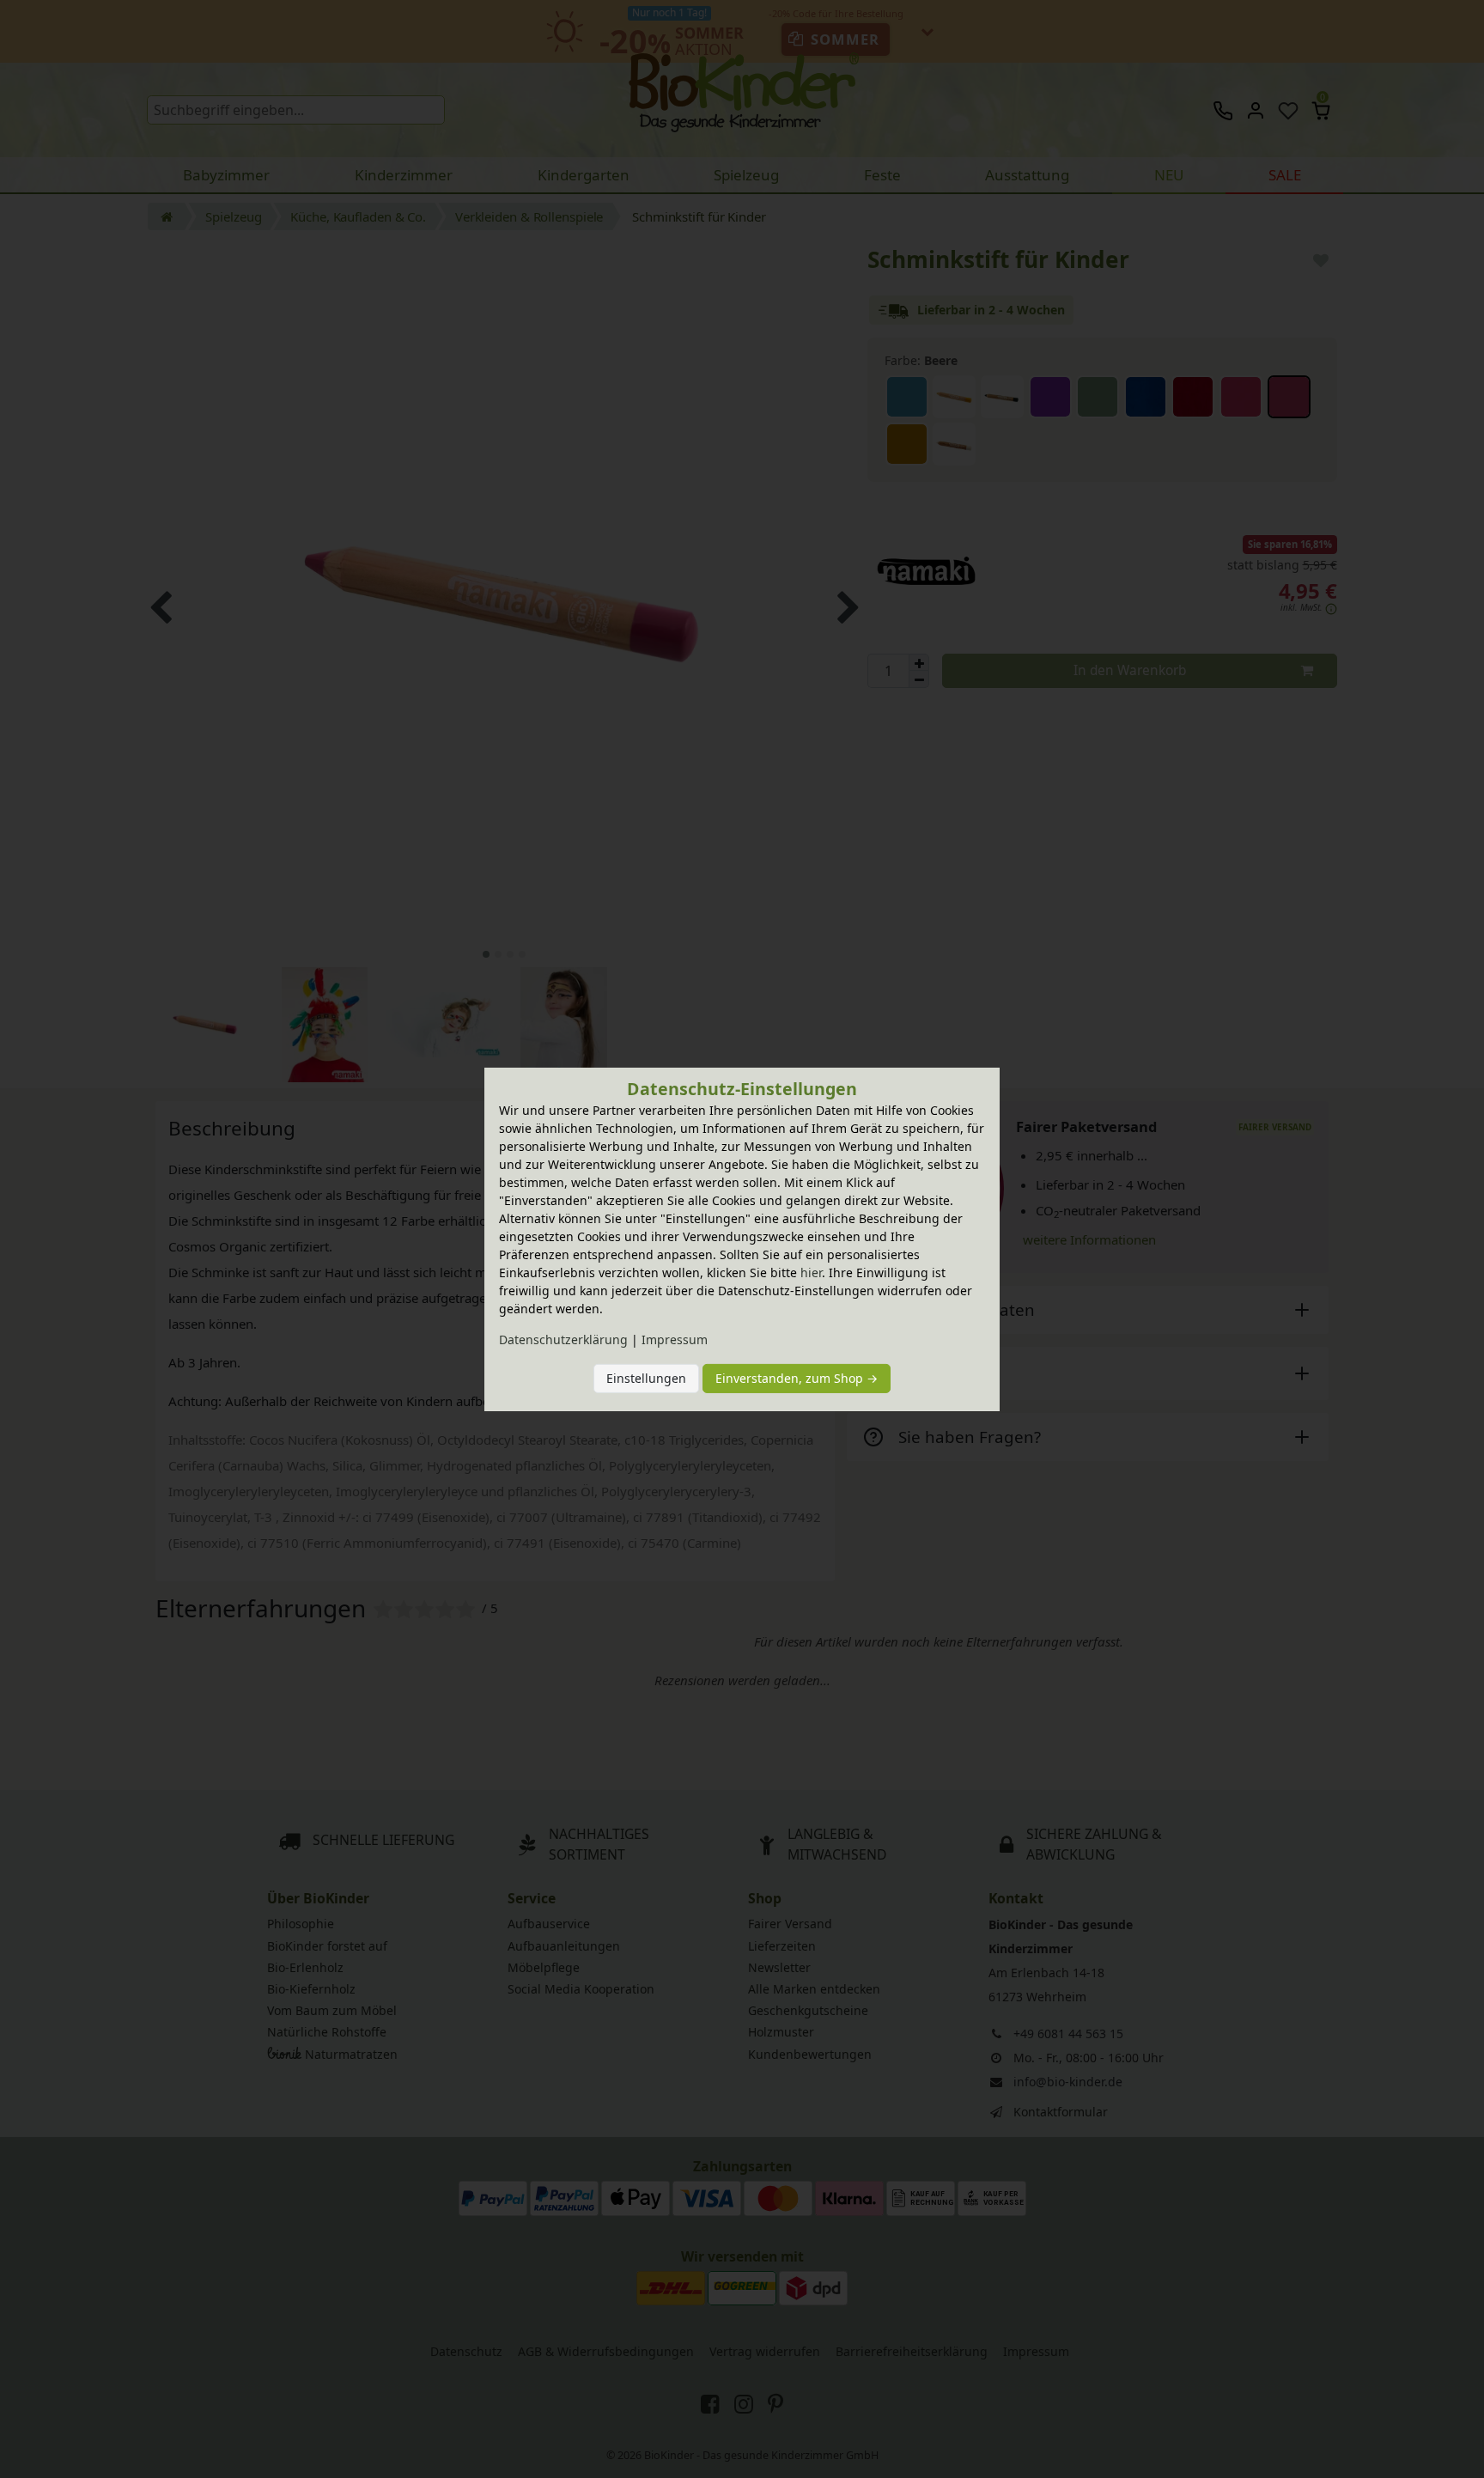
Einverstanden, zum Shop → (797, 1378)
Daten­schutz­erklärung (563, 1339)
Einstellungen (646, 1378)
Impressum (675, 1339)
